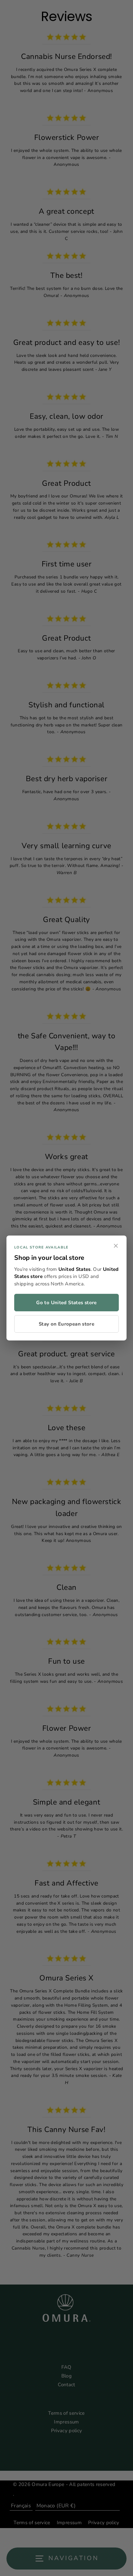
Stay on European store (66, 1324)
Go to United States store (66, 1303)
